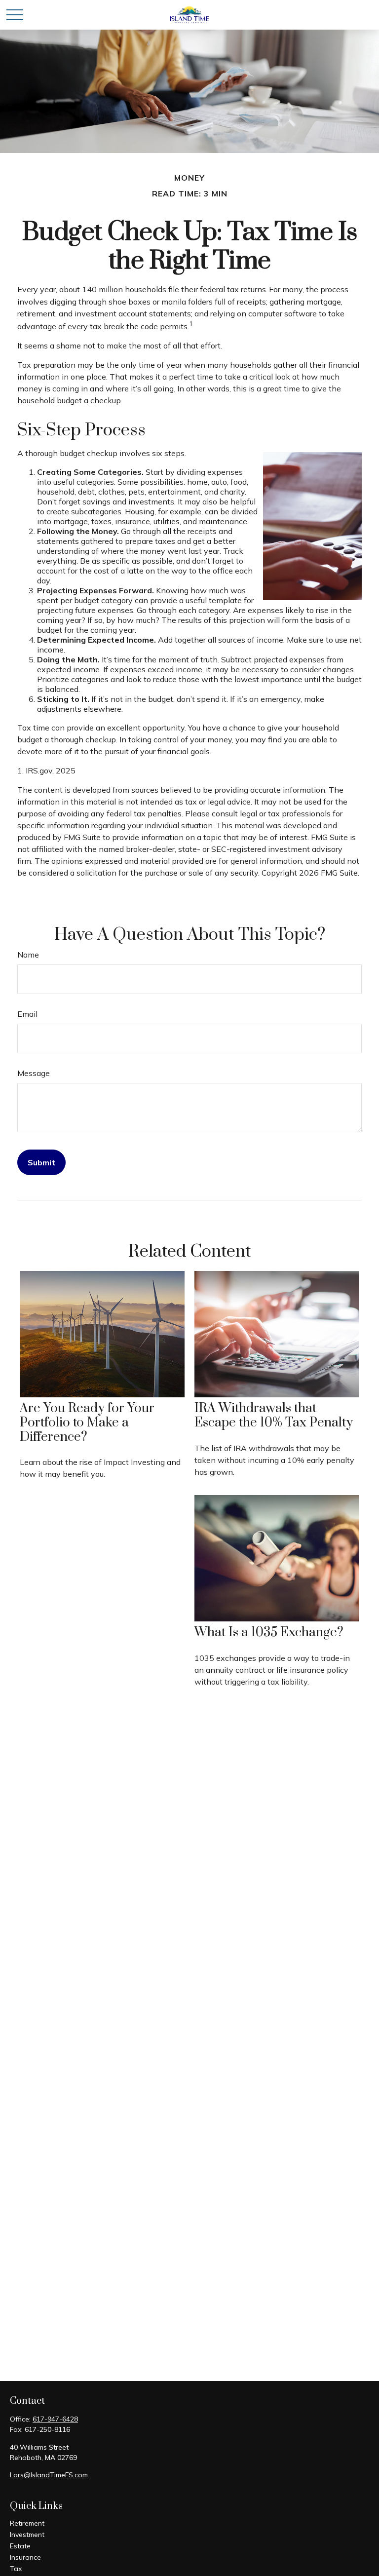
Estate (20, 2546)
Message (34, 1073)
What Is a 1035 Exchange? (269, 1633)
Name (28, 955)
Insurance (25, 2557)
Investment (27, 2535)
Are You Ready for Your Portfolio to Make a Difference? (87, 1423)
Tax (16, 2569)
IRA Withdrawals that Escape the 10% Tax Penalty (274, 1416)
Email (27, 1014)
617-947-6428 (55, 2419)
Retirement (27, 2523)
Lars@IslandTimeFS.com (49, 2475)
